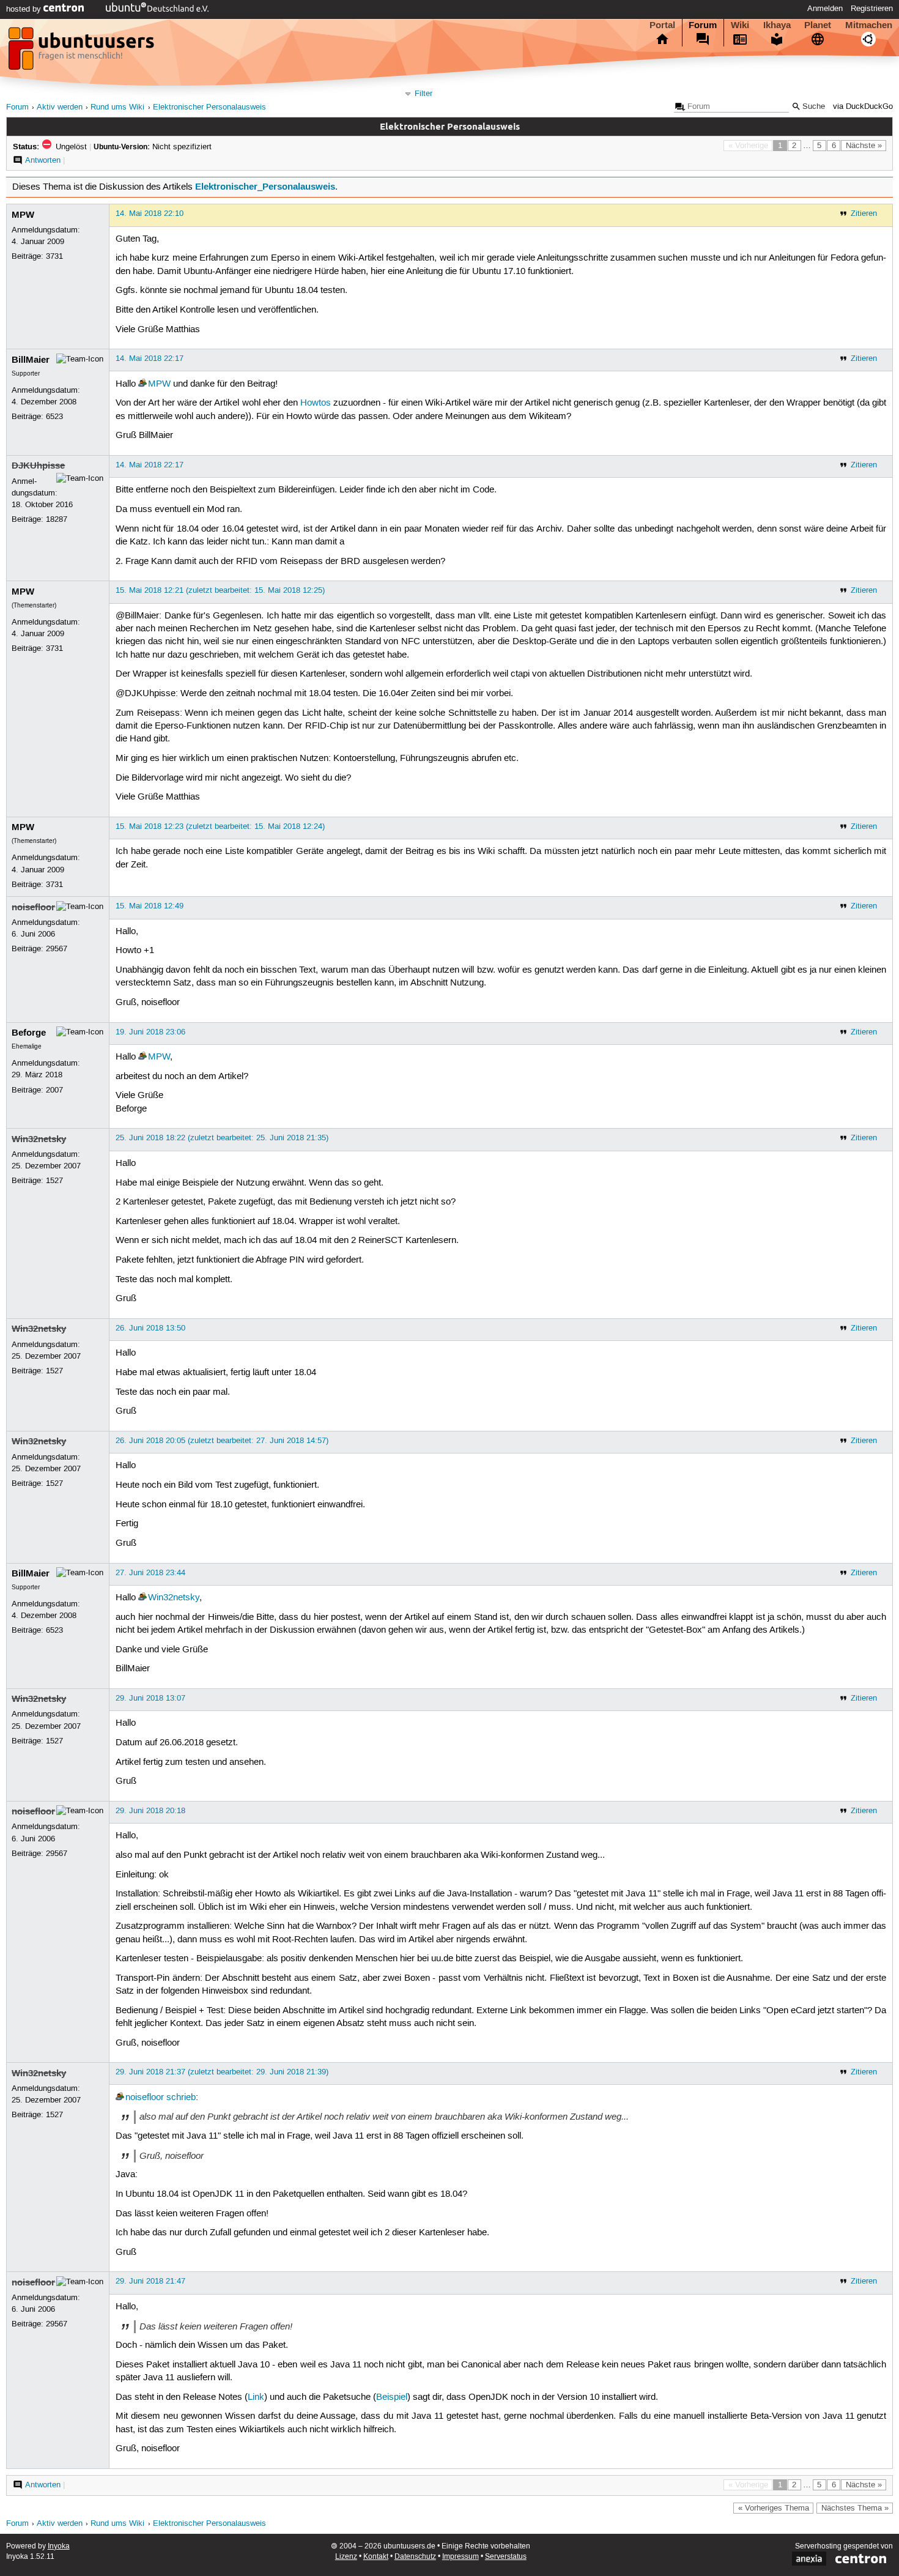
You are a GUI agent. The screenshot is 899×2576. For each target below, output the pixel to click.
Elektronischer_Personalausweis (265, 187)
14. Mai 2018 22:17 (150, 358)
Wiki (740, 25)
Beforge (29, 1033)
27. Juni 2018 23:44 (150, 1573)
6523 (54, 417)
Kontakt (376, 2557)
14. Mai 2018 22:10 (150, 213)
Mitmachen (869, 25)
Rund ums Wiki (117, 107)
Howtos (316, 403)
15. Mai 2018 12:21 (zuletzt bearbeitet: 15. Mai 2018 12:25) (220, 590)
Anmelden (825, 9)
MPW (23, 215)
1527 (54, 1181)
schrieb (181, 2098)
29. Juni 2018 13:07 (150, 1698)
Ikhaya (777, 25)
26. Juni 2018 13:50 (150, 1328)
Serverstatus (506, 2557)
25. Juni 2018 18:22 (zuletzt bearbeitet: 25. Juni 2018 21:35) (222, 1138)
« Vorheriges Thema (774, 2508)
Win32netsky (39, 1139)
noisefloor (33, 907)
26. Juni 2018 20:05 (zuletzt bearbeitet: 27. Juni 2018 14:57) (222, 1441)
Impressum (461, 2557)
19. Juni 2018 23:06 (150, 1032)
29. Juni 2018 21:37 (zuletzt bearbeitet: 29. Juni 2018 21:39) (222, 2072)
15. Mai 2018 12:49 (150, 906)
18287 (57, 519)
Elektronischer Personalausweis (209, 107)
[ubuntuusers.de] (83, 52)
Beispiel (392, 2397)
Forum (703, 25)
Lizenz (346, 2557)
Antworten (43, 160)
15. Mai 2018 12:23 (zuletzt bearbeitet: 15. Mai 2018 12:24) (220, 826)
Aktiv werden (60, 107)
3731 (54, 256)
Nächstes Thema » (855, 2508)
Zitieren (864, 213)
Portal (662, 25)
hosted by (25, 9)
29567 (57, 949)
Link (256, 2397)
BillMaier (31, 360)
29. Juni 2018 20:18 (150, 1811)
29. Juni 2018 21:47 (150, 2281)
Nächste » (864, 146)
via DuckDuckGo (863, 107)
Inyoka (59, 2546)
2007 (54, 1090)
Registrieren (872, 9)
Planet (818, 25)
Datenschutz (415, 2557)
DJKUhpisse (38, 466)
